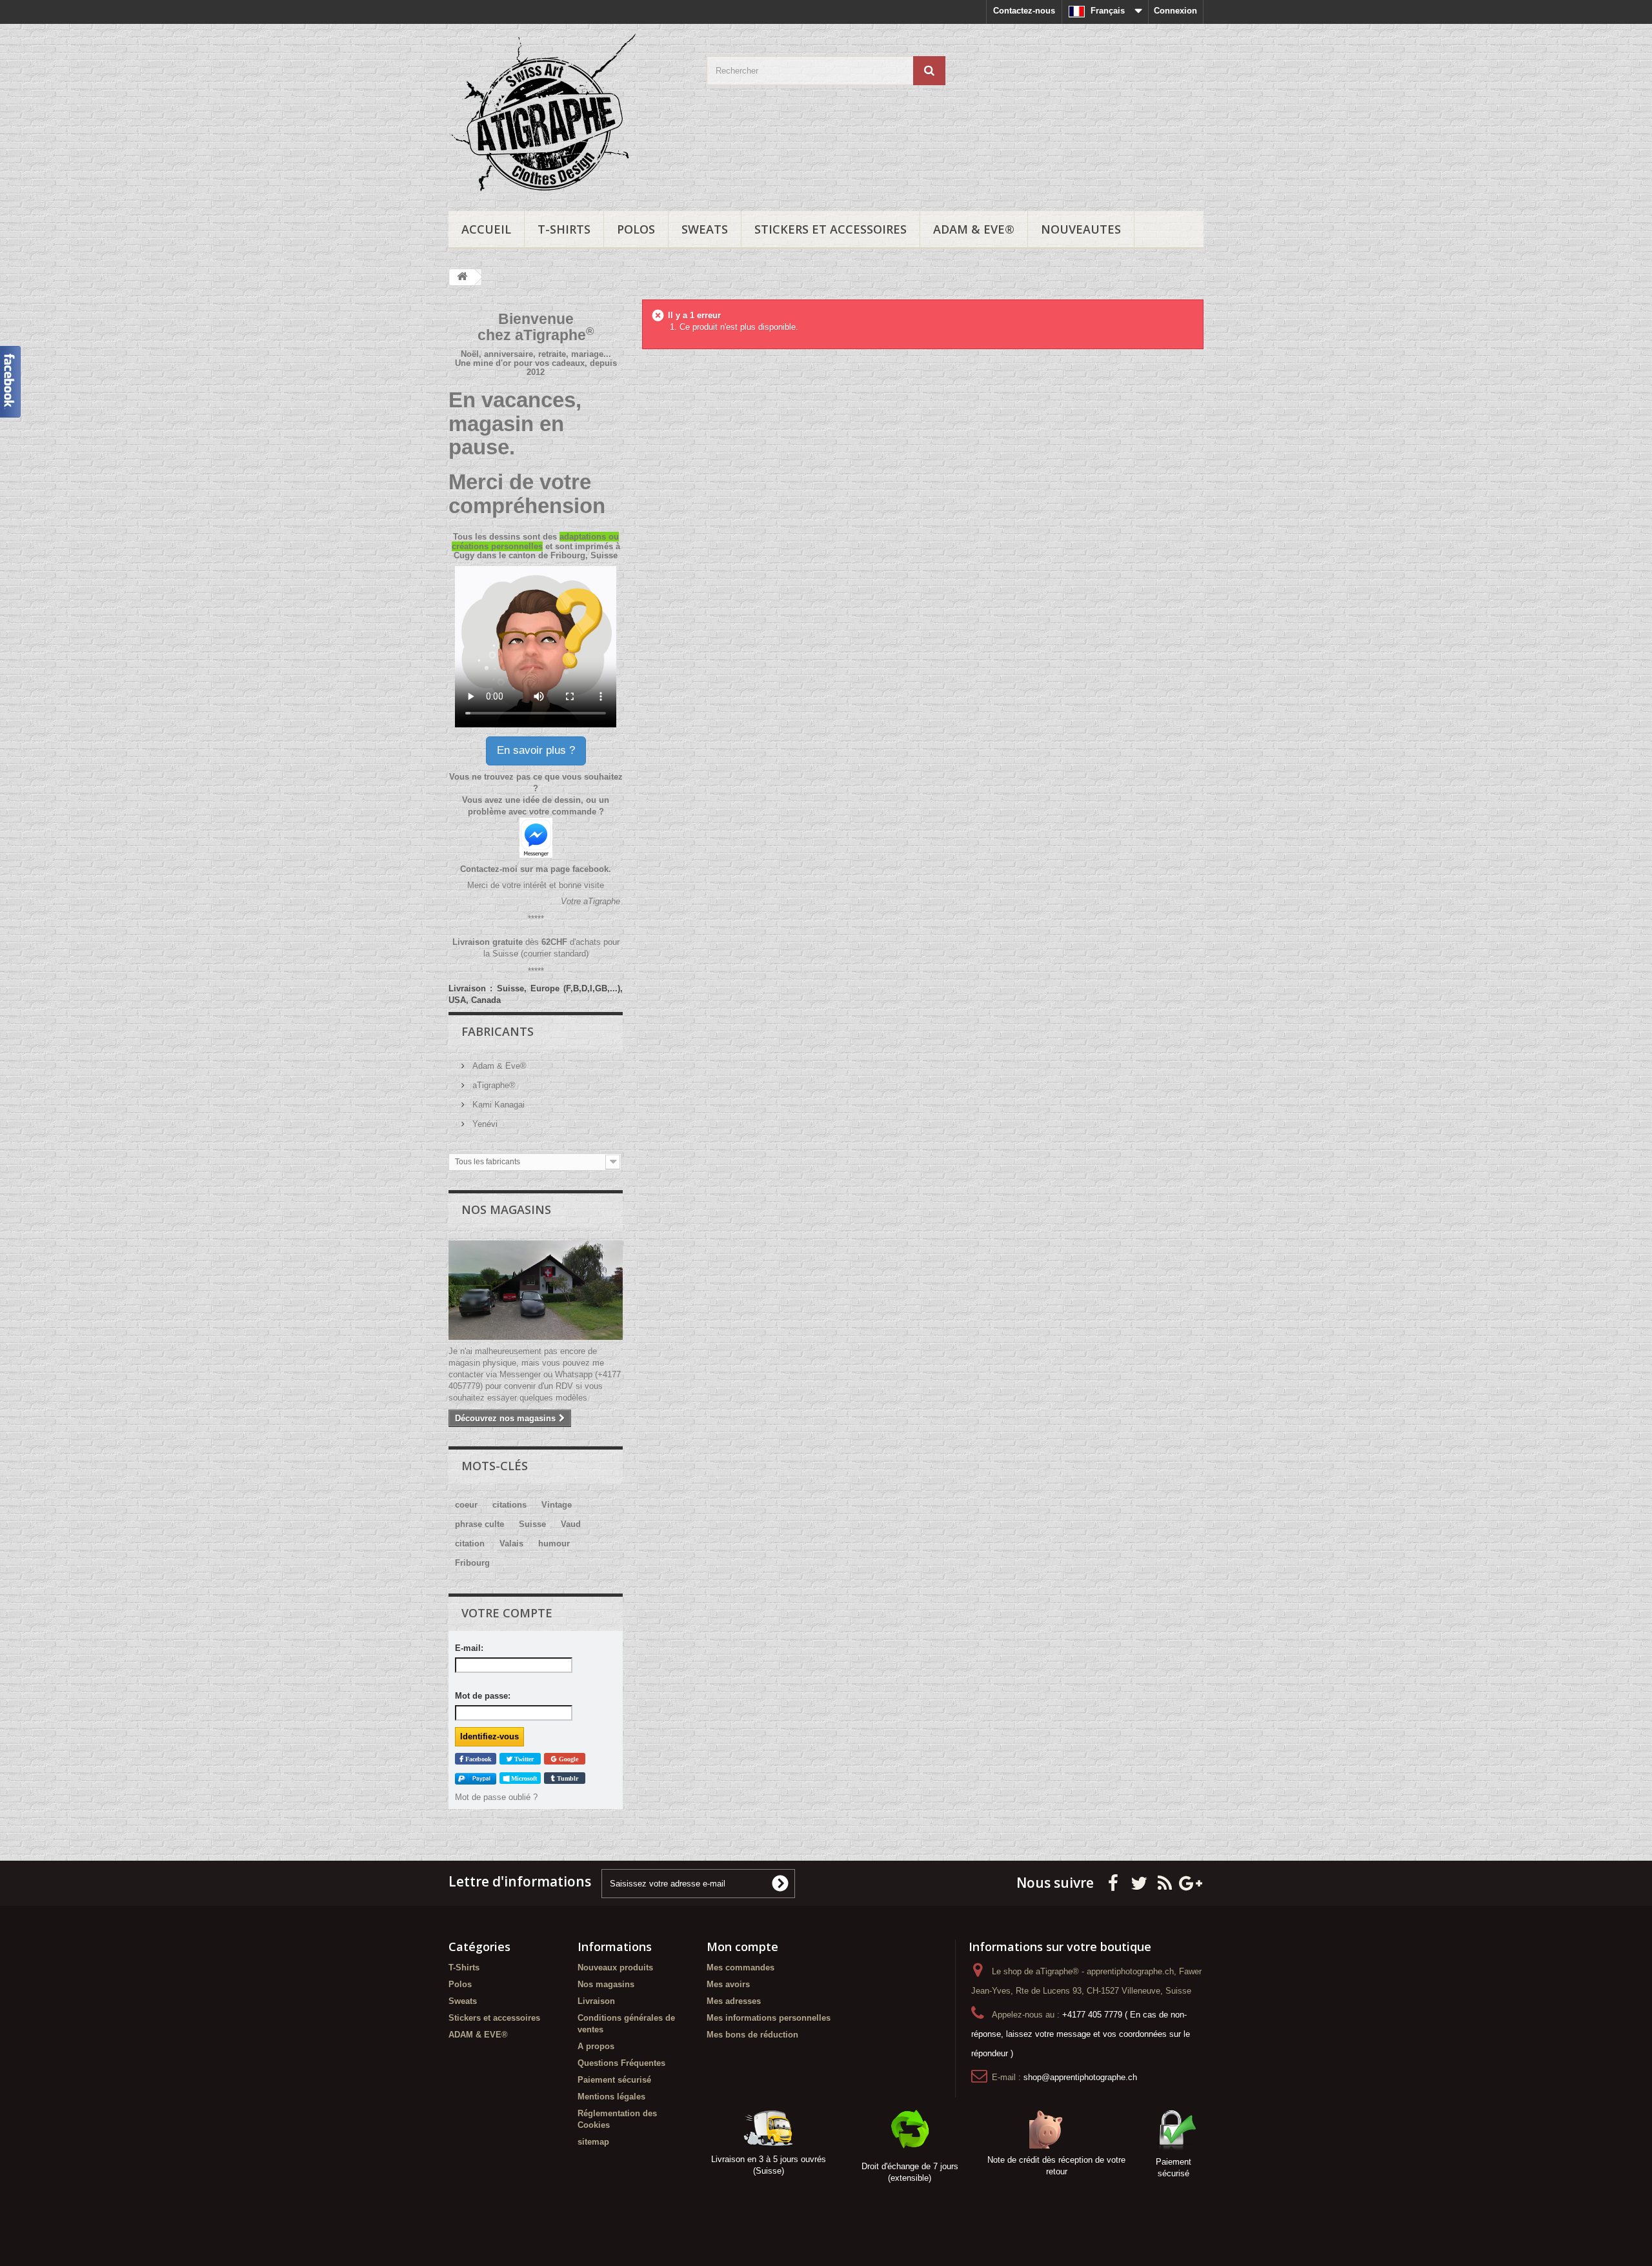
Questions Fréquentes (621, 2063)
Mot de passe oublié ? (496, 1797)
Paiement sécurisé (614, 2080)
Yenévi (484, 1124)
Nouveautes (1081, 229)
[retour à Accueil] (462, 277)
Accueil (486, 229)
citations (509, 1505)
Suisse (532, 1524)
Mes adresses (734, 2001)
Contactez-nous (1024, 11)
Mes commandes (740, 1968)
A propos (596, 2046)
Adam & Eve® (498, 1066)
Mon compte (742, 1947)
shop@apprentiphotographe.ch (1080, 2077)
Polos (636, 229)
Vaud (571, 1524)
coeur (466, 1505)
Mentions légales (611, 2097)
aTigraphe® (493, 1085)
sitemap (593, 2142)
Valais (511, 1543)
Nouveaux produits (615, 1968)
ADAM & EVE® (974, 229)
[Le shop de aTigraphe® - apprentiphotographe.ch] (568, 114)
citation (470, 1543)
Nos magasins (506, 1209)
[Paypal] (476, 1778)
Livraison (596, 2001)
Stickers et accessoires (831, 229)
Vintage (557, 1505)
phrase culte (479, 1524)
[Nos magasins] (536, 1290)
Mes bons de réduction (752, 2035)
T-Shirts (564, 229)
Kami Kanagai (497, 1105)
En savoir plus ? (536, 750)
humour (554, 1543)
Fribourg (472, 1563)
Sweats (705, 229)
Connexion (1175, 11)
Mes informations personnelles (769, 2018)
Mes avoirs (728, 1984)
